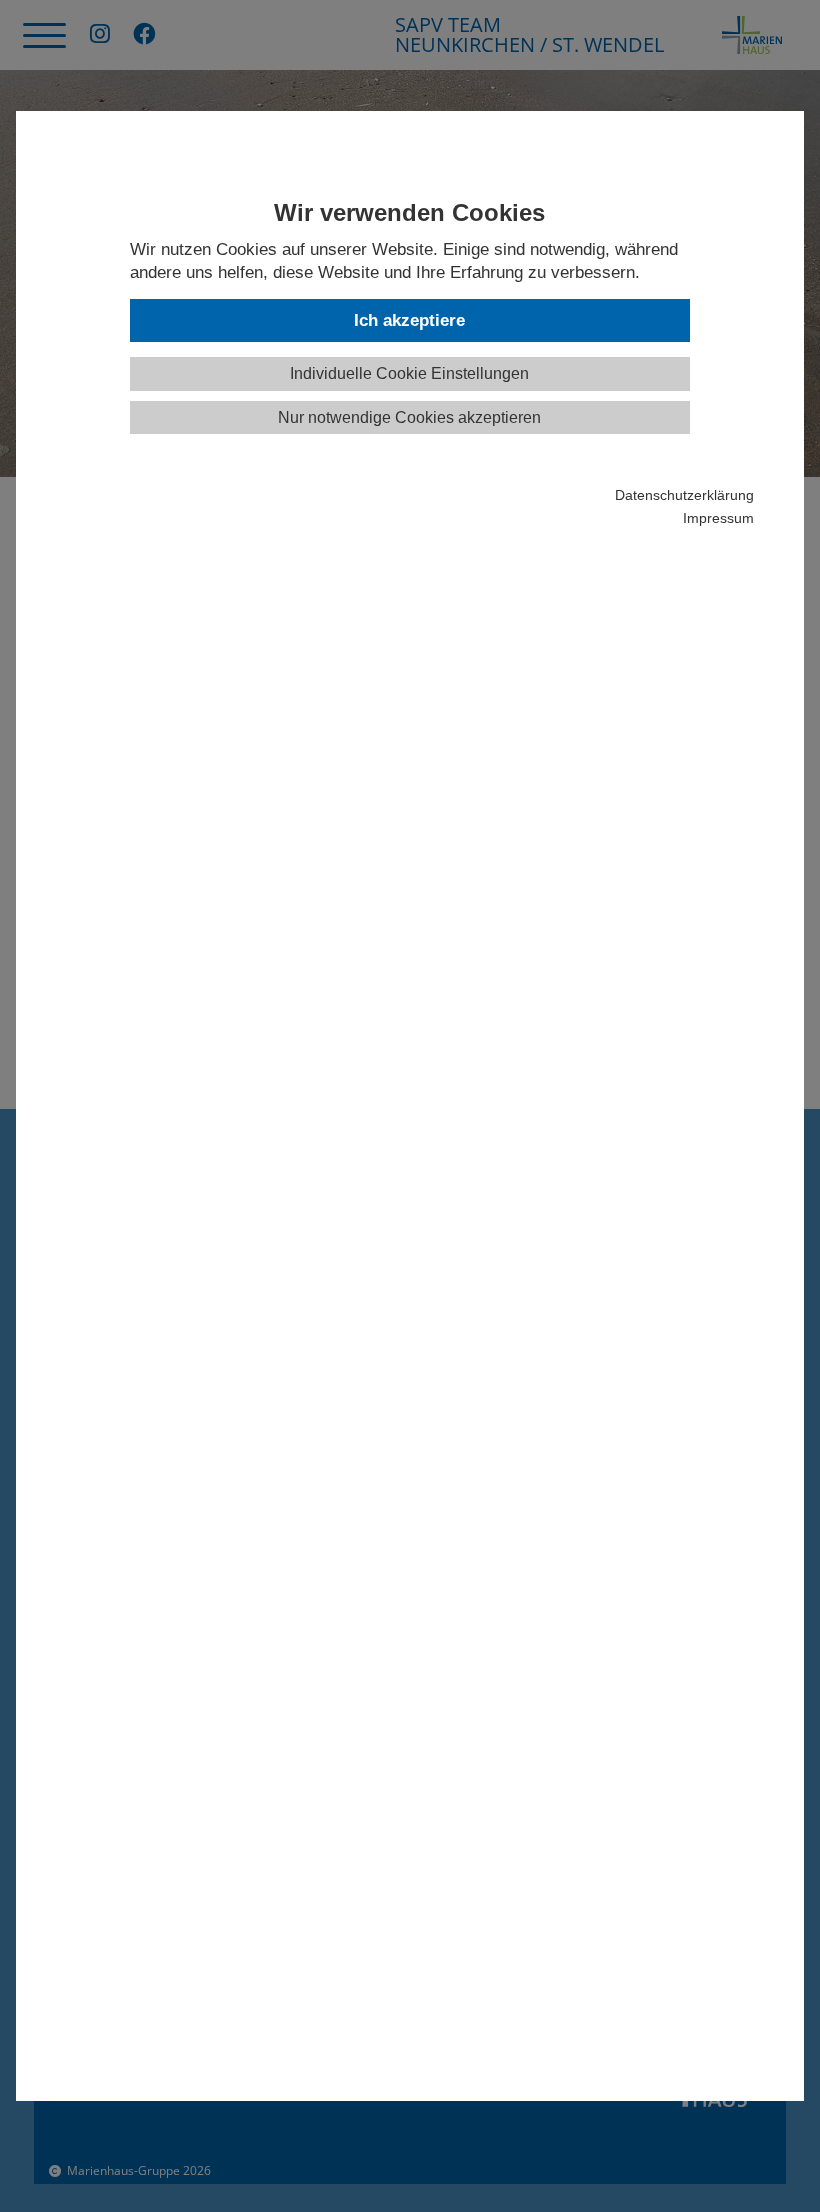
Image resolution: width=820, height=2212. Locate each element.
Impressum (718, 518)
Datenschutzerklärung (684, 495)
